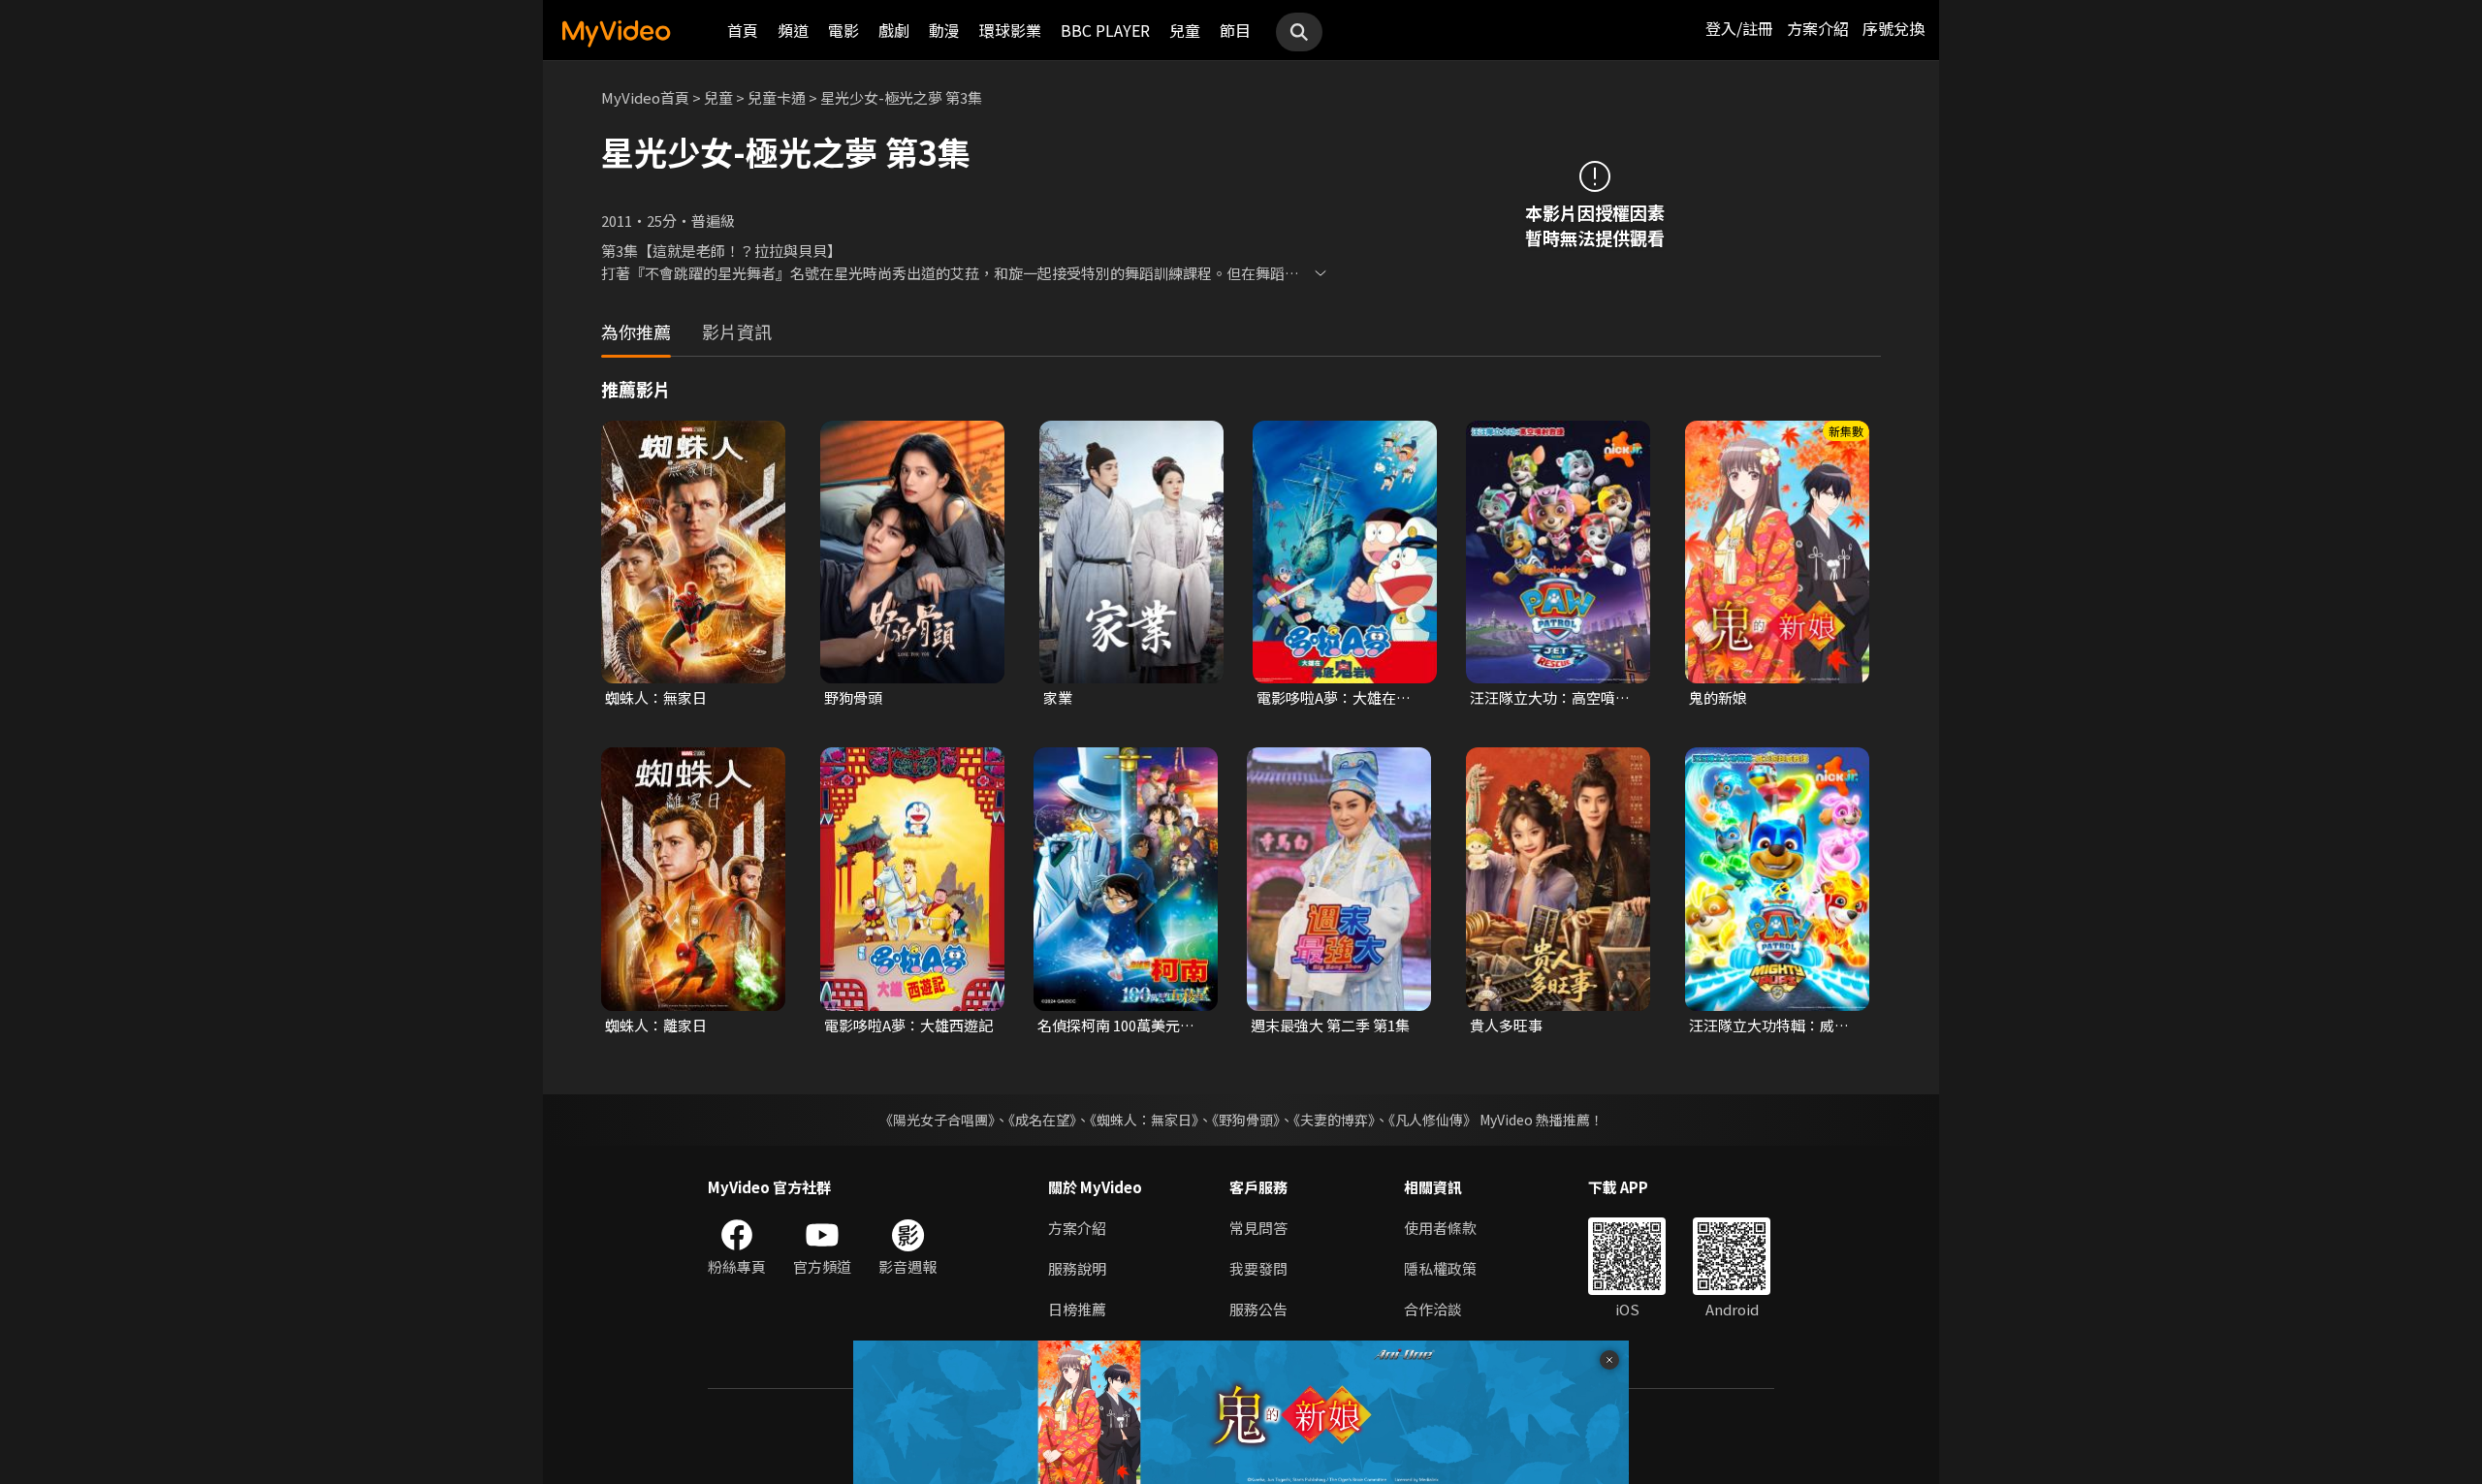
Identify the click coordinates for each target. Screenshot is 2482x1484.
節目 (1235, 30)
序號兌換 (1893, 28)
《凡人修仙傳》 (1432, 1120)
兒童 (1185, 30)
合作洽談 (1433, 1309)
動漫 (944, 30)
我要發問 (1258, 1268)
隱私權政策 (1440, 1268)
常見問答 (1258, 1228)
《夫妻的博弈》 (1334, 1120)
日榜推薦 (1077, 1309)
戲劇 (894, 30)
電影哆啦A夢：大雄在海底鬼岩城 (1341, 698)
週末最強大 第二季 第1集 (1330, 1025)
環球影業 (1010, 30)
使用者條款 (1440, 1228)
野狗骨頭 (853, 697)
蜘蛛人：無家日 (656, 697)
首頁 (743, 30)
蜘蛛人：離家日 (656, 1025)
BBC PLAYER (1105, 30)
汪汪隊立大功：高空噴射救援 (1550, 698)
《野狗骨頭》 (1246, 1120)
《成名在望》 (1042, 1120)
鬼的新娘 (1718, 697)
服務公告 (1258, 1309)
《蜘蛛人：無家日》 (1144, 1120)
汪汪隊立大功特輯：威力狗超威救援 (1769, 1026)
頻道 (793, 30)
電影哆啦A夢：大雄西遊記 (908, 1025)
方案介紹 (1818, 28)
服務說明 (1077, 1268)
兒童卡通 (777, 97)
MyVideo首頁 (645, 97)
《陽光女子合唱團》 (937, 1120)
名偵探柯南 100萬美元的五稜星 (1116, 1026)
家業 (1058, 697)
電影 (843, 30)
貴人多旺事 (1506, 1025)
